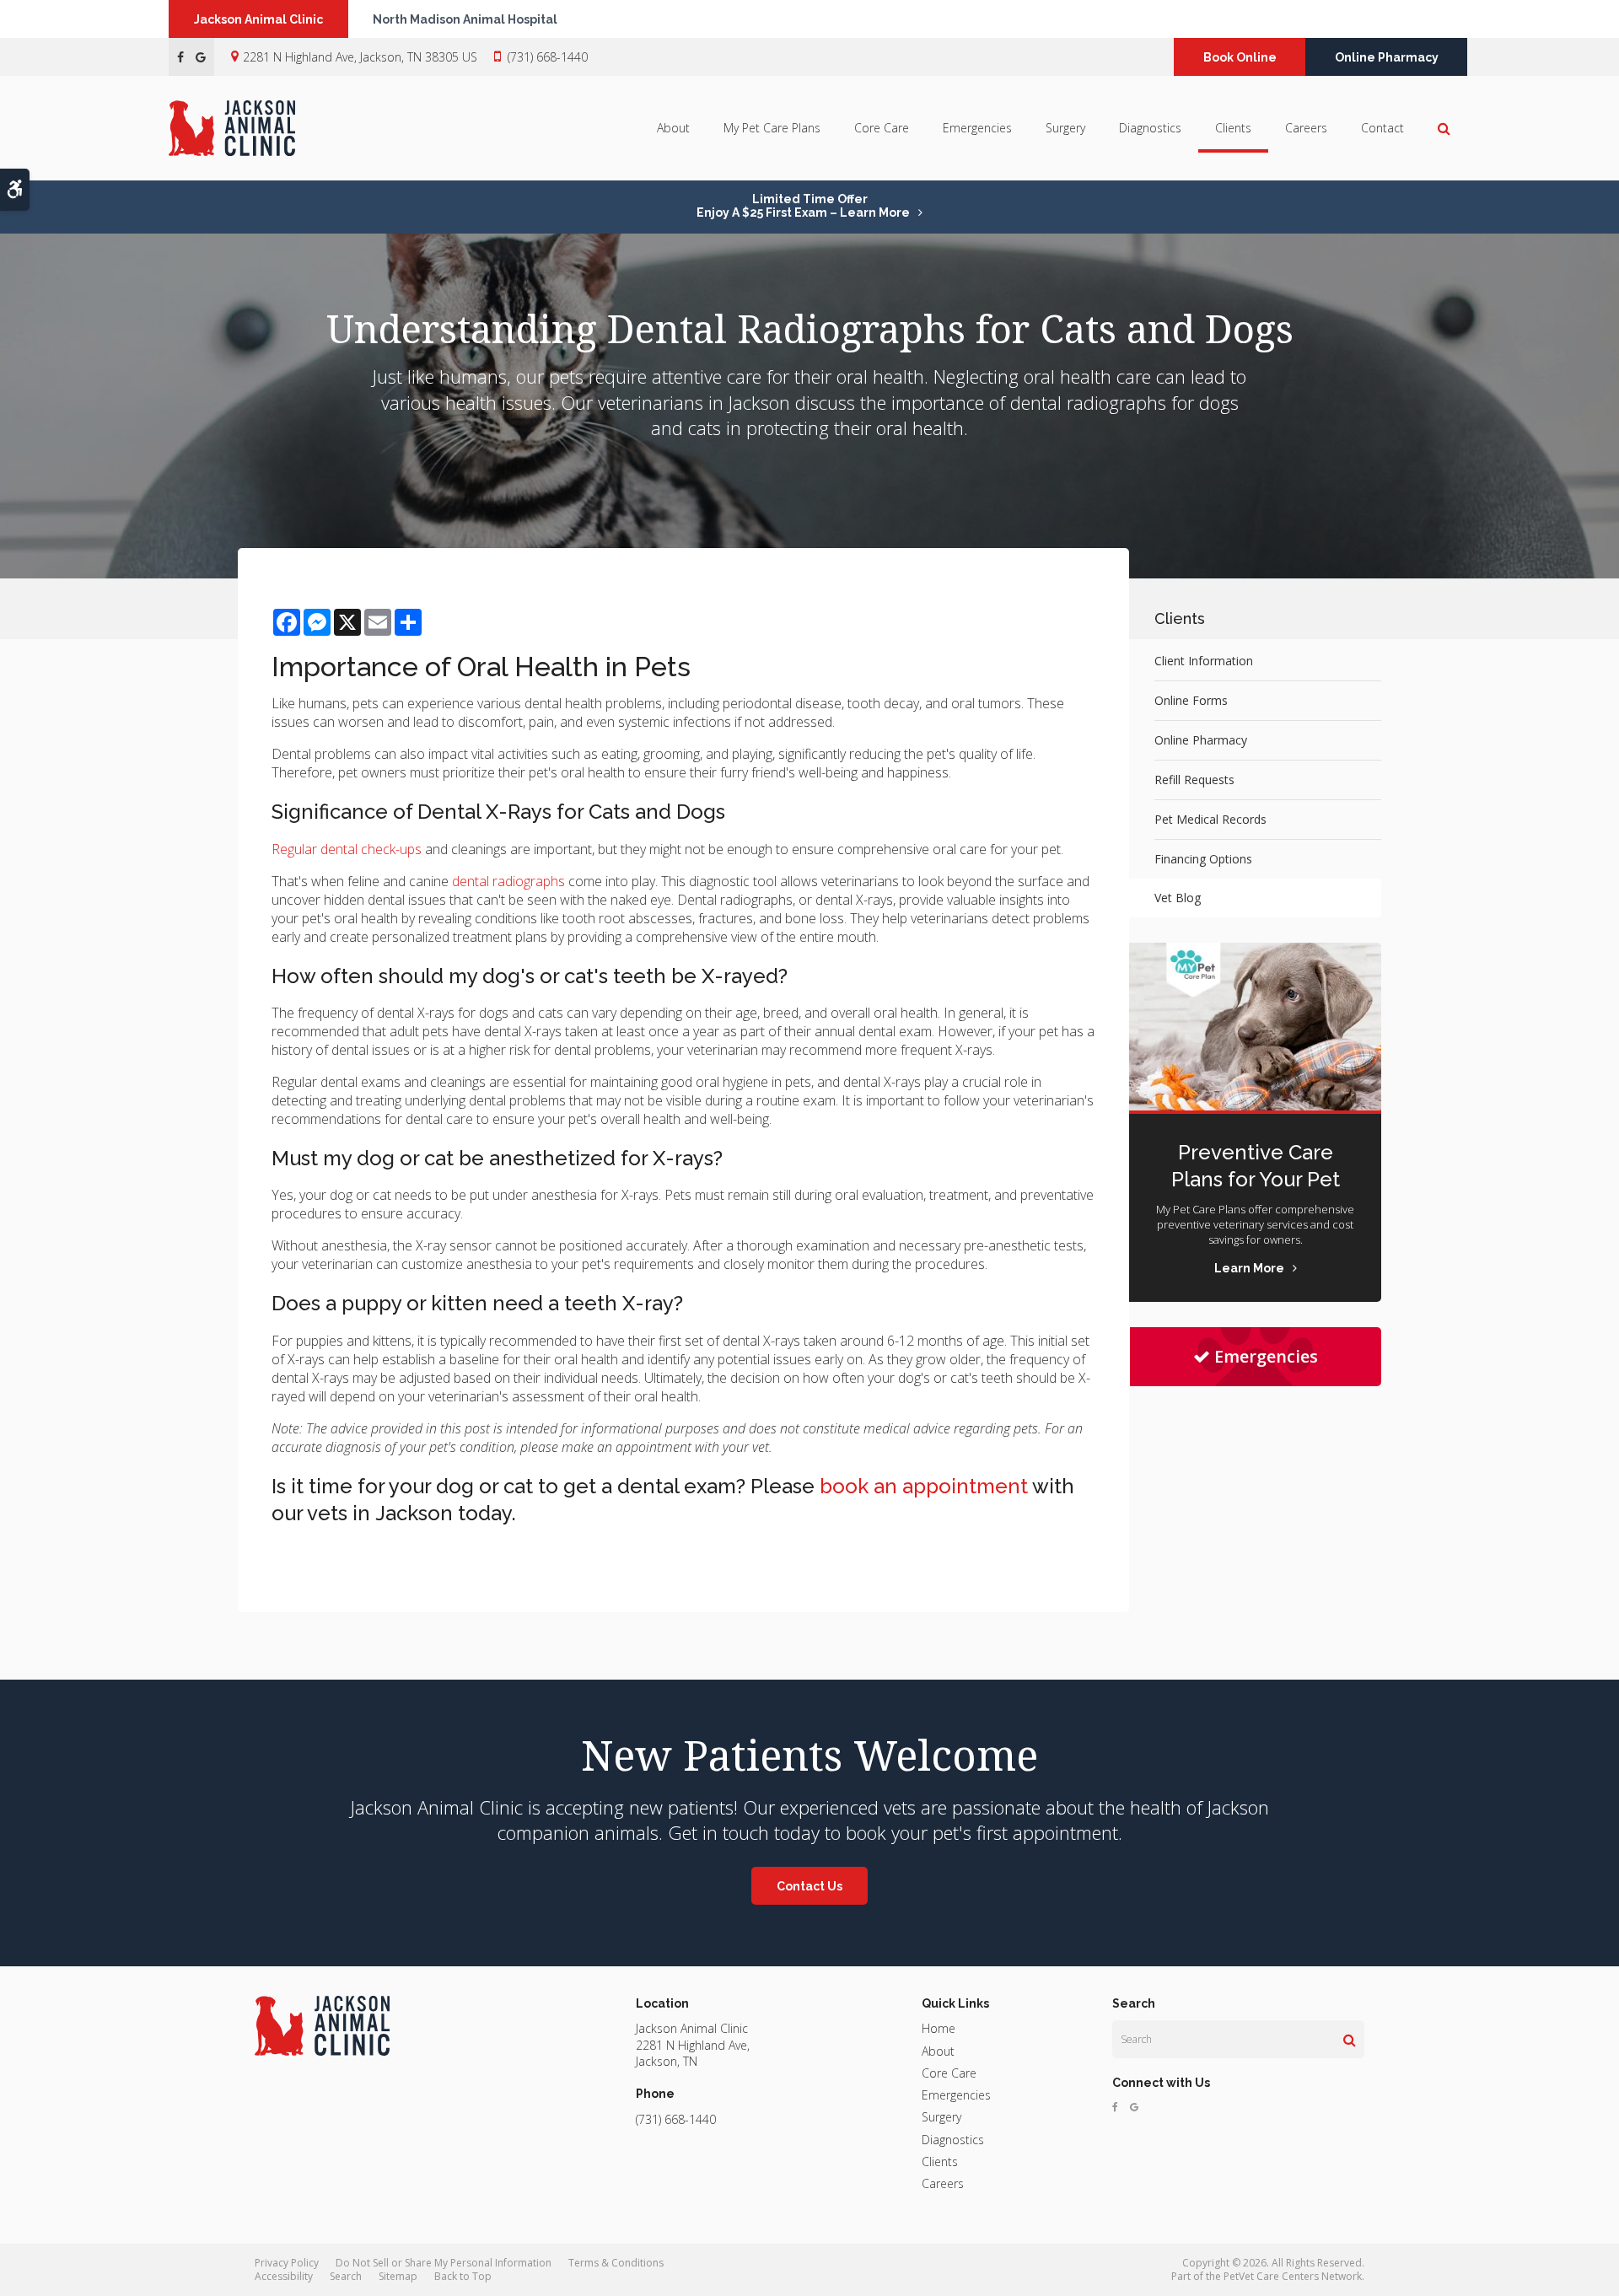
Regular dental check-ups (347, 849)
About (673, 128)
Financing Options (1203, 859)
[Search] (1350, 2040)
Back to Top (463, 2276)
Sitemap (398, 2276)
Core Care (882, 128)
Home (939, 2028)
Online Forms (1191, 700)
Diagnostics (1150, 128)
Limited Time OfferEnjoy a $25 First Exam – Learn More (803, 206)
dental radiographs (508, 881)
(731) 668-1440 (548, 57)
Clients (1233, 128)
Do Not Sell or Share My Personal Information (444, 2263)
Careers (1306, 128)
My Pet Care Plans (772, 128)
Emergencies (977, 128)
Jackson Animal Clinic (258, 19)
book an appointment (924, 1486)
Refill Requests (1194, 780)
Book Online (1240, 57)
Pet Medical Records (1210, 819)
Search (346, 2276)
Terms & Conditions (616, 2263)
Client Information (1204, 661)
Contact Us (809, 1886)
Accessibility (284, 2276)
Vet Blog (1178, 898)
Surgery (1065, 128)
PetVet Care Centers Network (1293, 2276)
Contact (1382, 128)
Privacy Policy (287, 2263)
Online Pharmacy (1387, 57)
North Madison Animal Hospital (465, 19)
